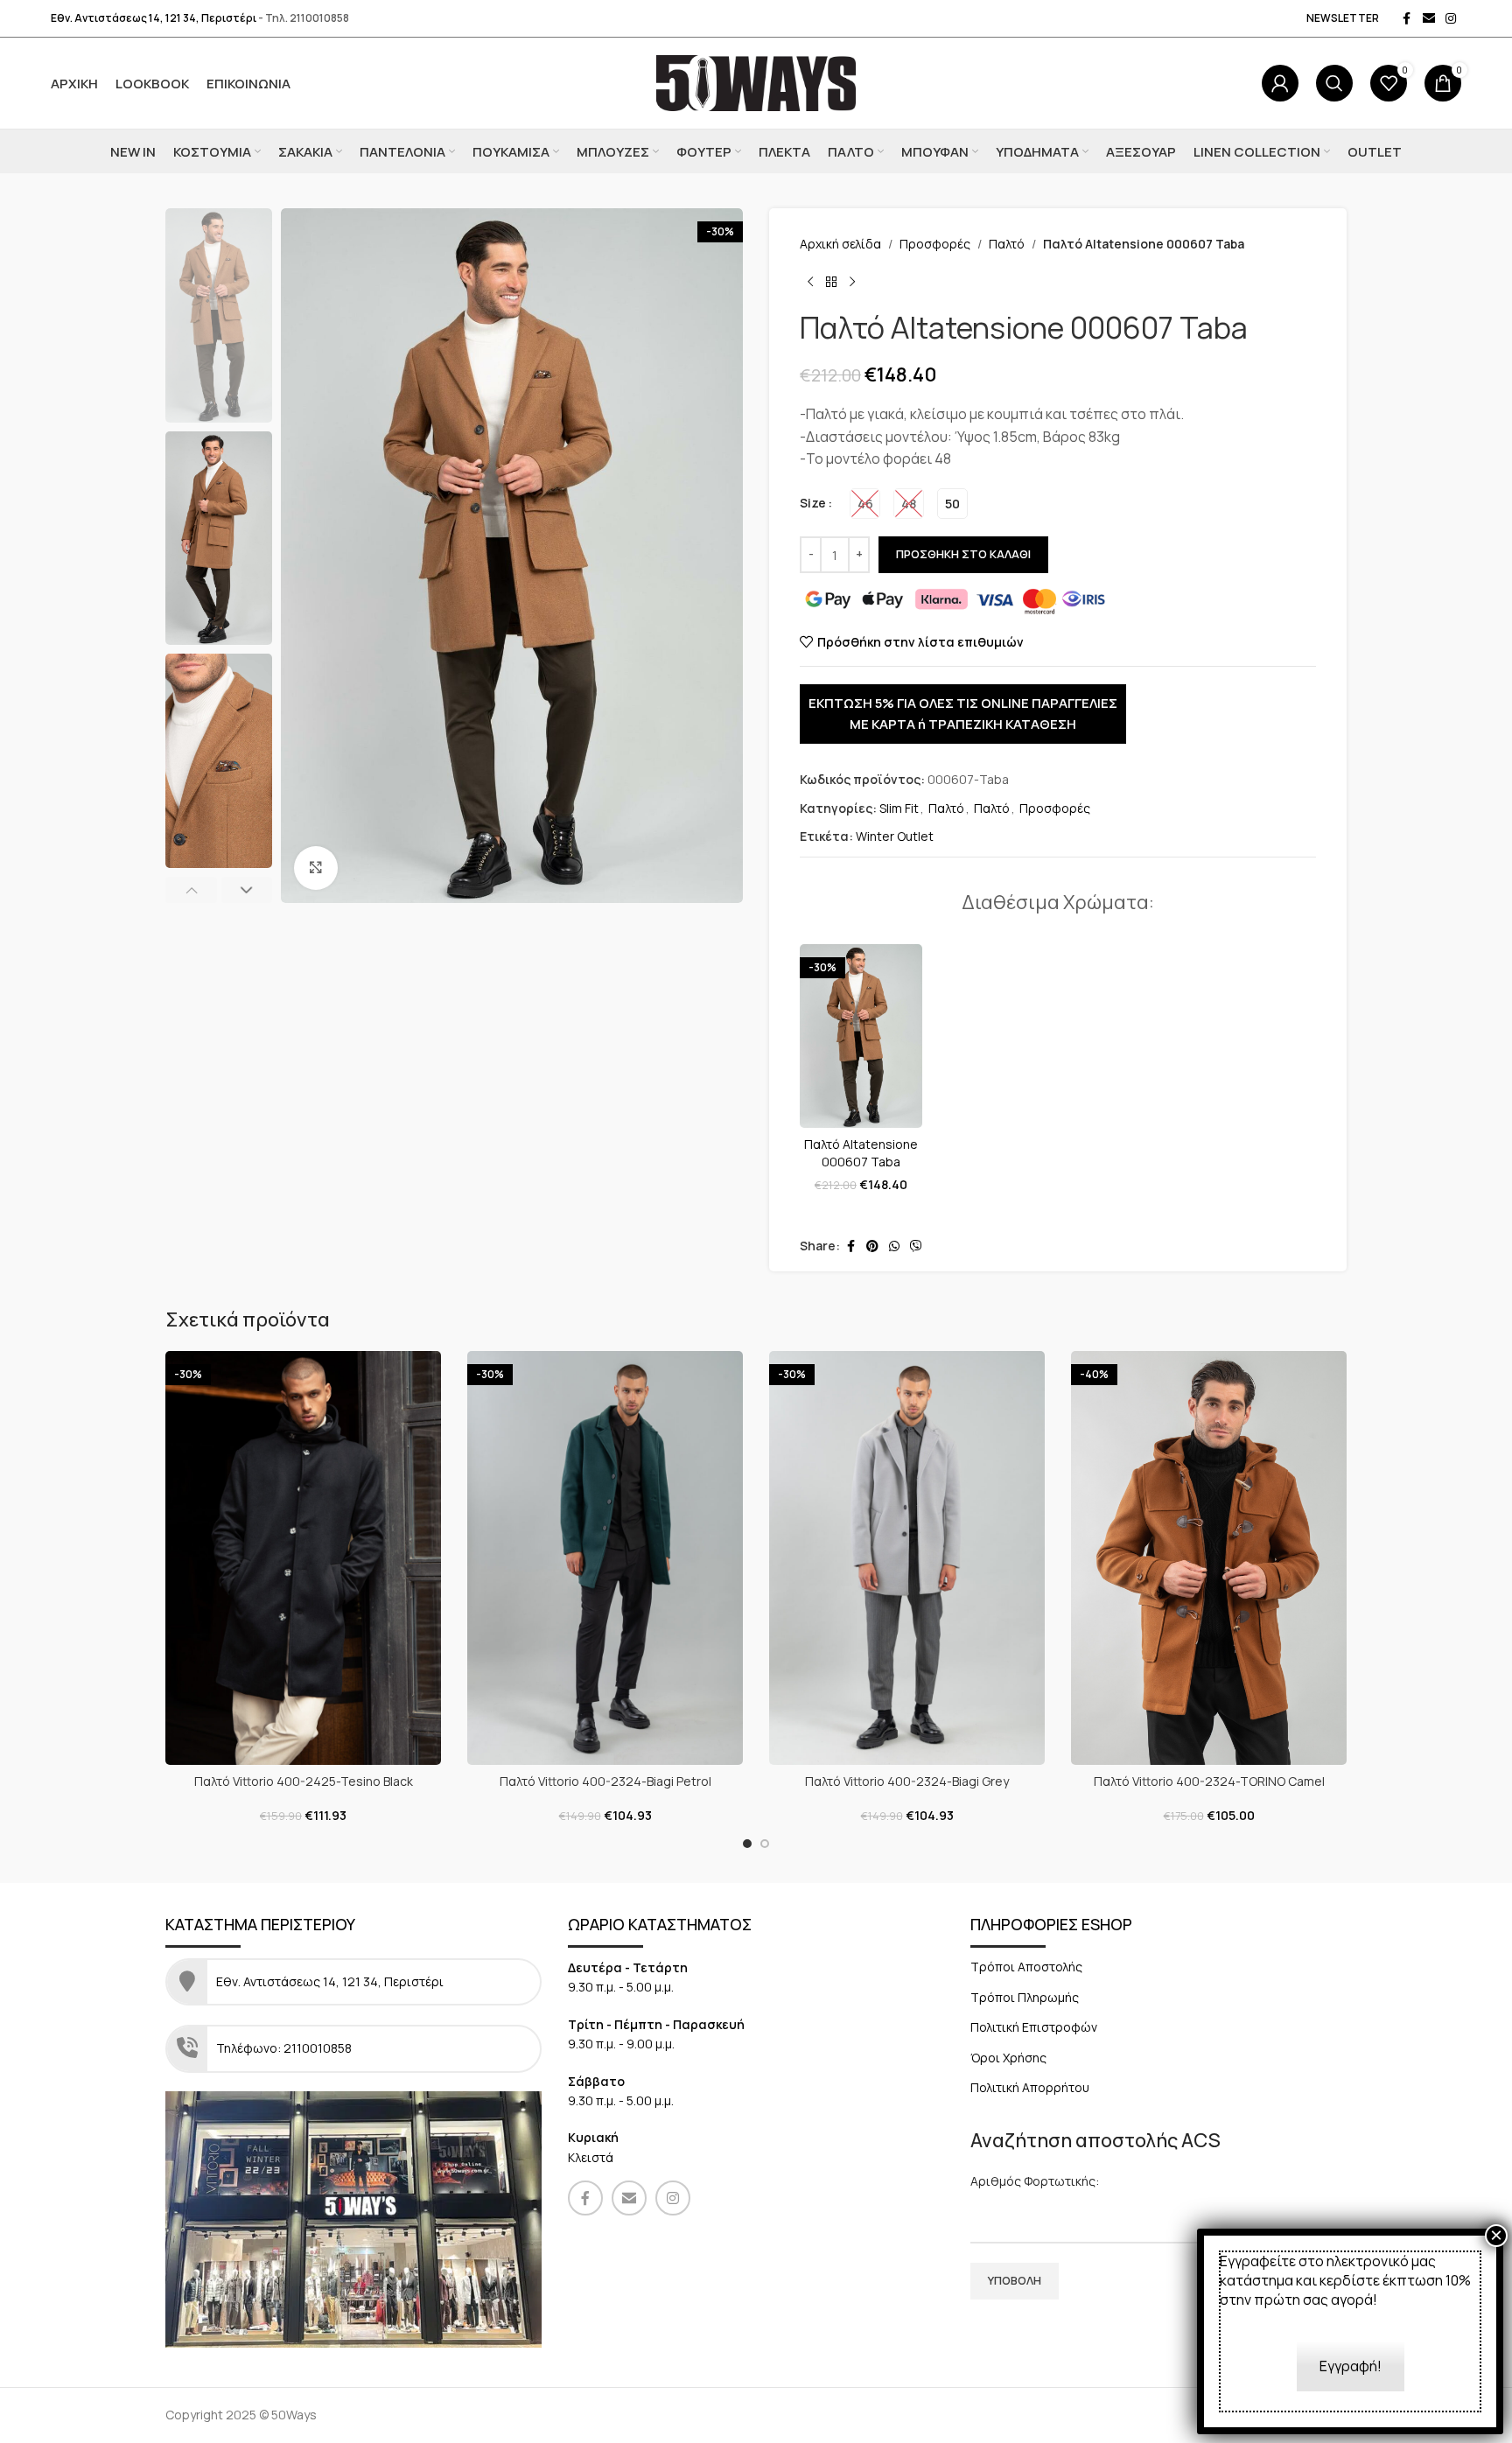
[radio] (865, 504)
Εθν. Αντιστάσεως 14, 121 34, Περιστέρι (154, 18)
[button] (191, 890)
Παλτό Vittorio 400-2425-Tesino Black (304, 1781)
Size (813, 503)
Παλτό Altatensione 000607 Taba (861, 1153)
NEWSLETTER (1343, 18)
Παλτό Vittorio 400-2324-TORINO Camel (1209, 1781)
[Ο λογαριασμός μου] (1280, 83)
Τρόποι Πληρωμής (1025, 1997)
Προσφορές (935, 244)
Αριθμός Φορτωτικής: (1035, 2181)
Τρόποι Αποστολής (1026, 1967)
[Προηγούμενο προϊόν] (810, 282)
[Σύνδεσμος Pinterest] (872, 1246)
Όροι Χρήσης (1008, 2058)
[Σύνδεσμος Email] (1429, 19)
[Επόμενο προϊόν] (852, 282)
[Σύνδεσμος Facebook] (1407, 19)
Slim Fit (899, 808)
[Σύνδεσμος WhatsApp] (894, 1246)
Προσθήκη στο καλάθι (963, 554)
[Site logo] (756, 82)
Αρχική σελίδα (840, 244)
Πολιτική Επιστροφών (1034, 2027)
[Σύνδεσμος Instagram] (1451, 19)
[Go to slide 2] (765, 1844)
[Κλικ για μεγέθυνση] (316, 868)
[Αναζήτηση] (1334, 83)
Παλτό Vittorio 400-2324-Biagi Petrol (605, 1781)
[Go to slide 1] (747, 1844)
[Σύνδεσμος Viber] (916, 1246)
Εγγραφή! (1351, 2366)
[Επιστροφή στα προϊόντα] (831, 282)
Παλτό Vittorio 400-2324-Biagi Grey (907, 1781)
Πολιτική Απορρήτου (1030, 2087)
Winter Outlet (895, 836)
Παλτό (1007, 244)
